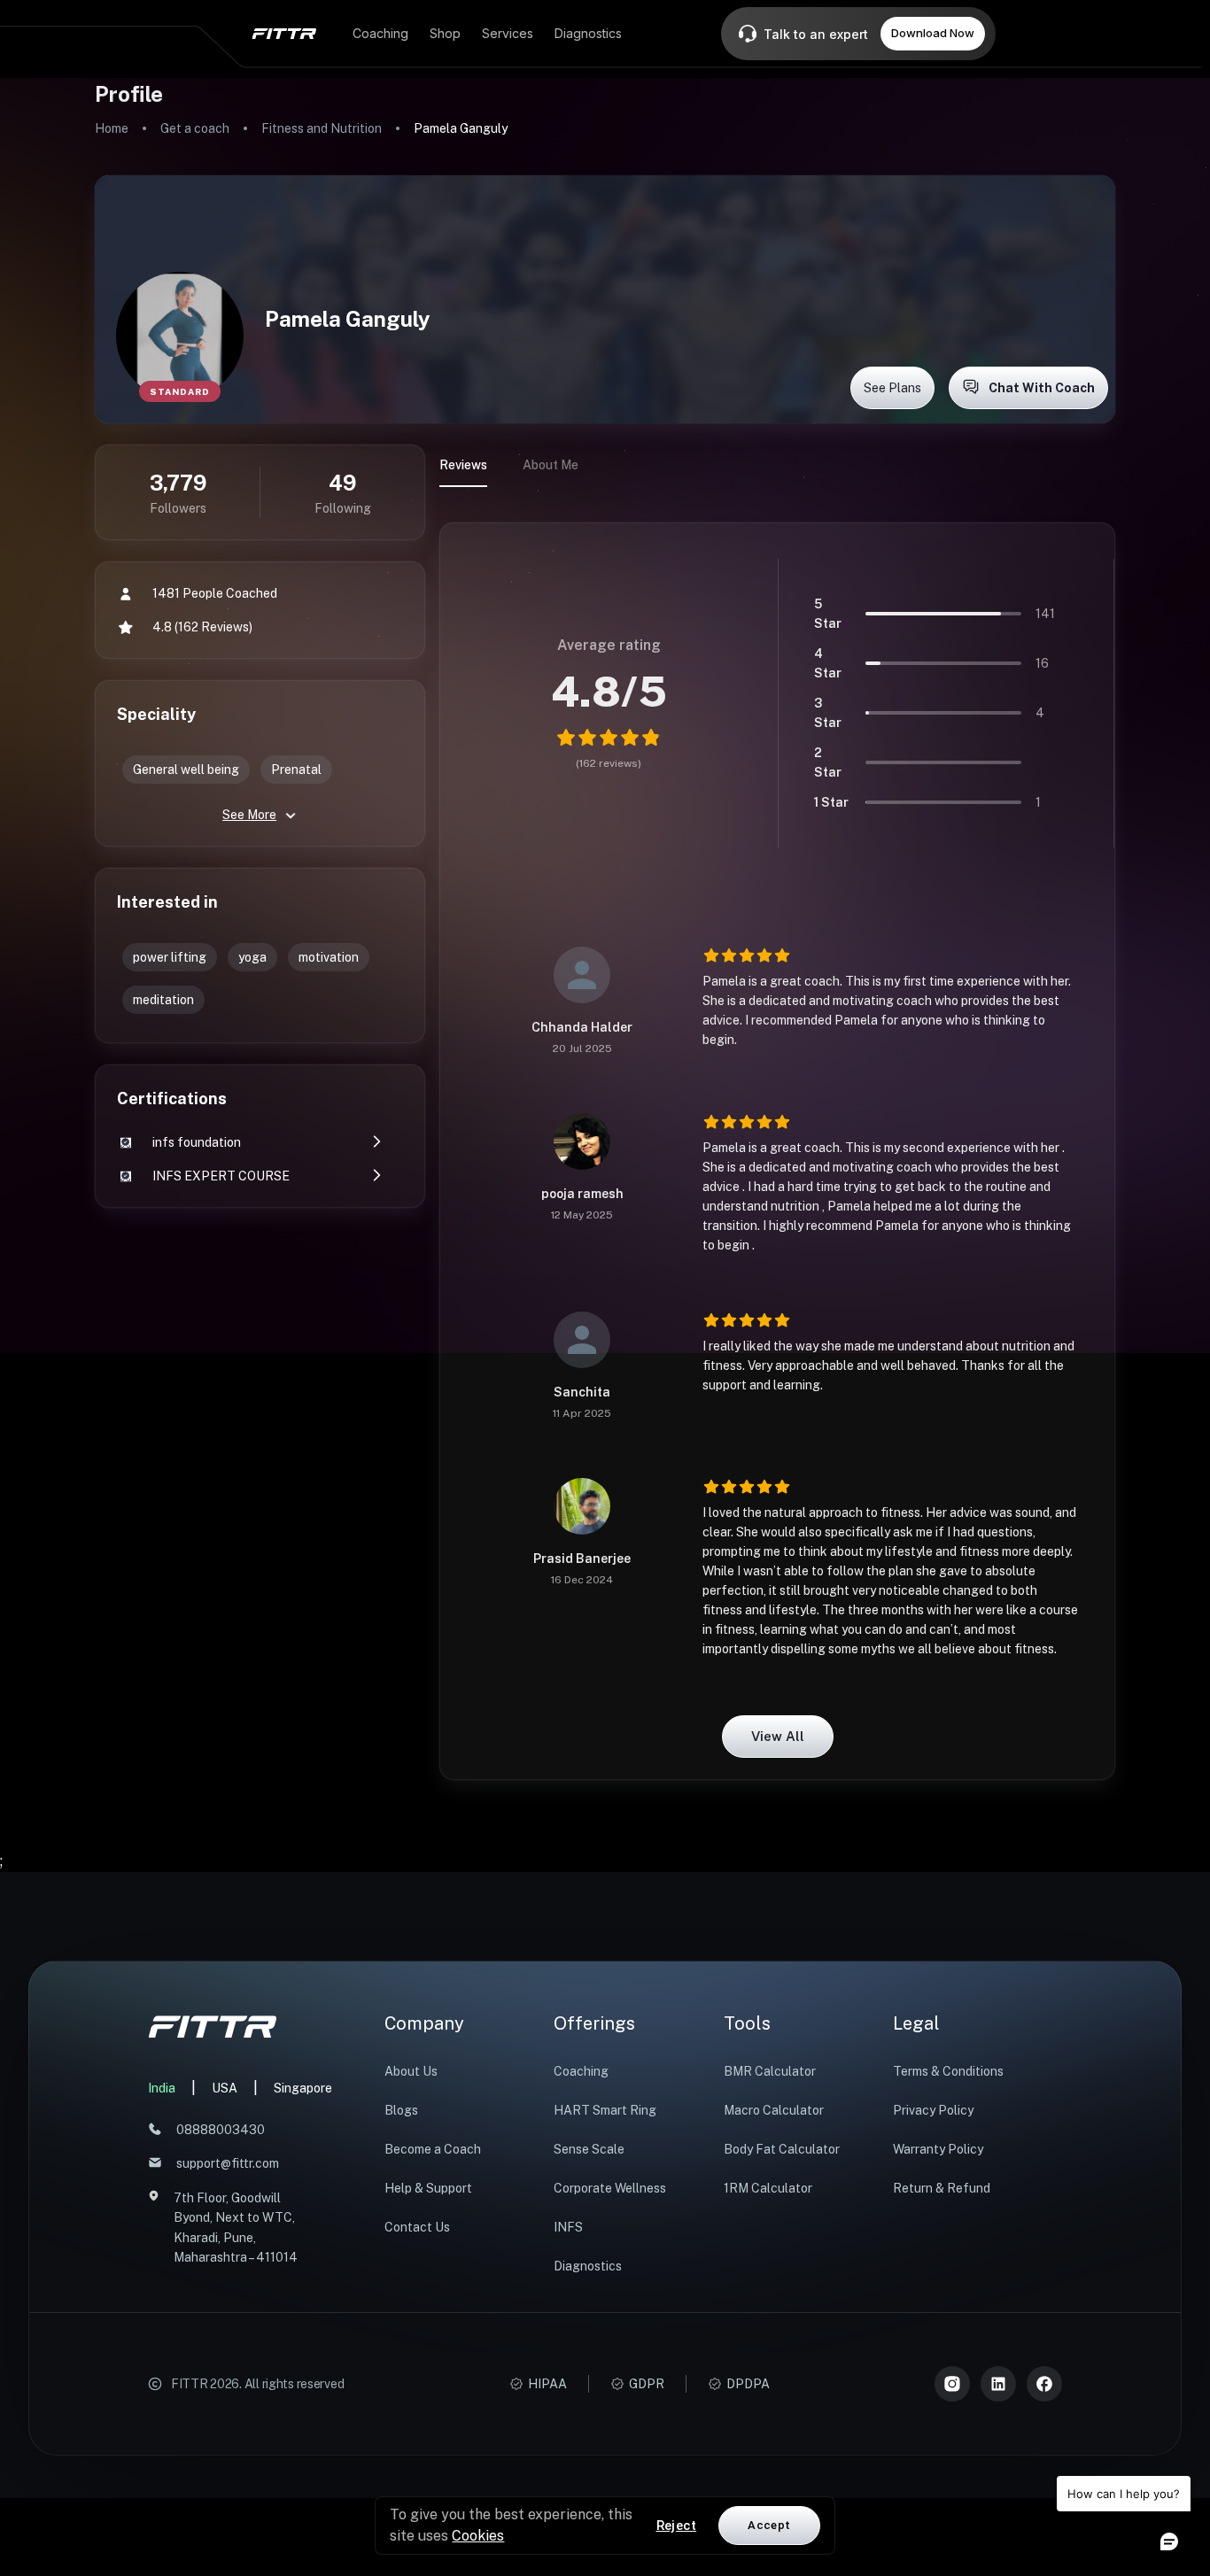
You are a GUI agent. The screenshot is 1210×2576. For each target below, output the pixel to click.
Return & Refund (942, 2188)
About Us (411, 2071)
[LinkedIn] (998, 2384)
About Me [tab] (551, 465)
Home (112, 128)
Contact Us (417, 2227)
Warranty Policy (938, 2149)
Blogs (401, 2110)
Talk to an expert (816, 34)
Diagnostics (588, 2266)
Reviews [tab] (463, 465)
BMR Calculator (770, 2071)
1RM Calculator (768, 2188)
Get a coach (195, 128)
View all (778, 1736)
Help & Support (428, 2188)
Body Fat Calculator (782, 2149)
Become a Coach (433, 2149)
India (162, 2088)
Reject (677, 2526)
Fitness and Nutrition (322, 128)
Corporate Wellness (610, 2188)
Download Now (933, 33)
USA (225, 2088)
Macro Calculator (774, 2110)
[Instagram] (952, 2384)
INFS (568, 2227)
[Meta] (1044, 2384)
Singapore (303, 2088)
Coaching (581, 2071)
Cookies (478, 2536)
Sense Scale (589, 2149)
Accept (769, 2525)
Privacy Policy (933, 2110)
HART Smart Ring (605, 2110)
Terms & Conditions (948, 2071)
